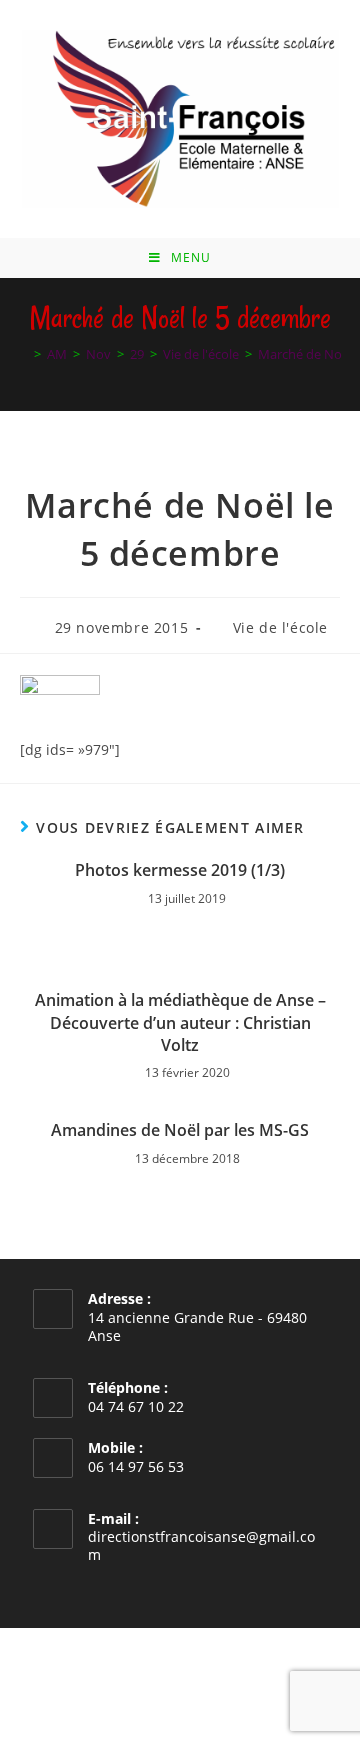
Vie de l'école (280, 627)
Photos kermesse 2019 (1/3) (180, 870)
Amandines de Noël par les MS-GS (180, 1130)
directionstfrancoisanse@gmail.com (201, 1545)
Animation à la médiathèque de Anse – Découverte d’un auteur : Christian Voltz (180, 1022)
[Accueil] (23, 354)
